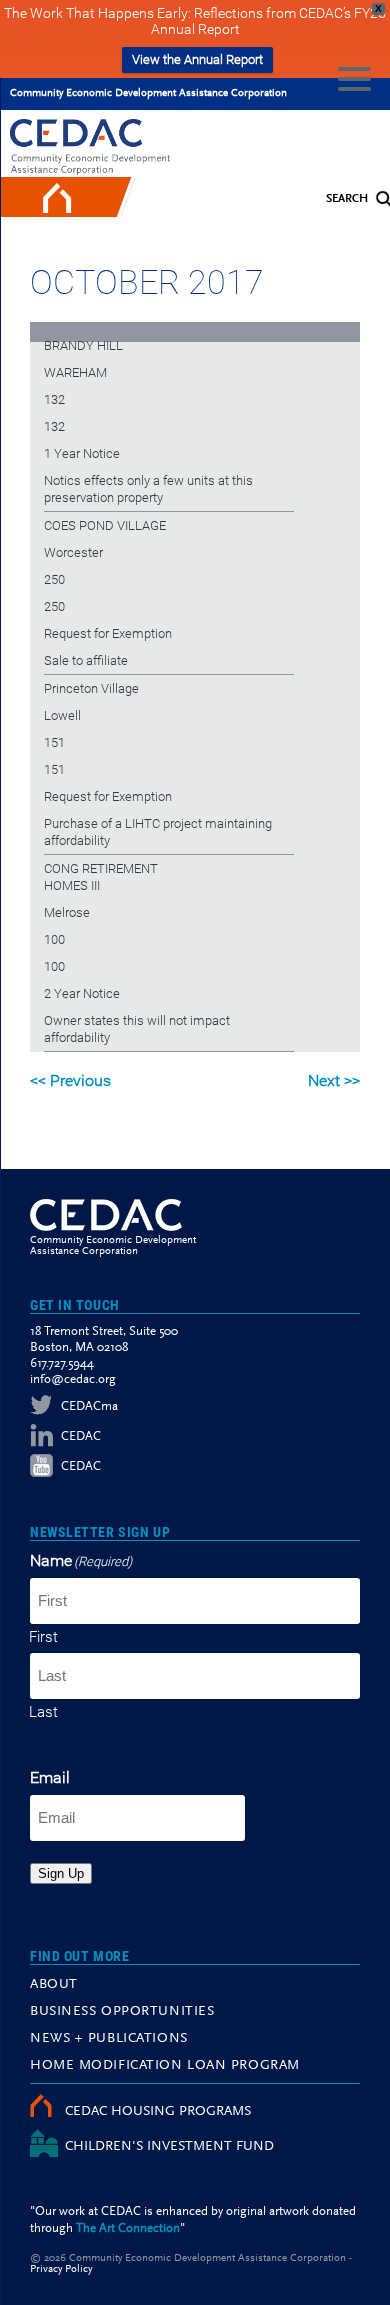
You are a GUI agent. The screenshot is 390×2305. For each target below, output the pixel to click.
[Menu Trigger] (354, 77)
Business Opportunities (122, 2012)
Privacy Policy (61, 2269)
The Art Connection (128, 2228)
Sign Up (61, 1873)
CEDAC (81, 1436)
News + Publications (109, 2039)
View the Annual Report (197, 59)
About (54, 1985)
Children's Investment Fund (169, 2147)
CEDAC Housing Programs (158, 2112)
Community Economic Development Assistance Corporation (148, 93)
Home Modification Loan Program (165, 2066)
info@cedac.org (73, 1379)
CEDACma (89, 1406)
